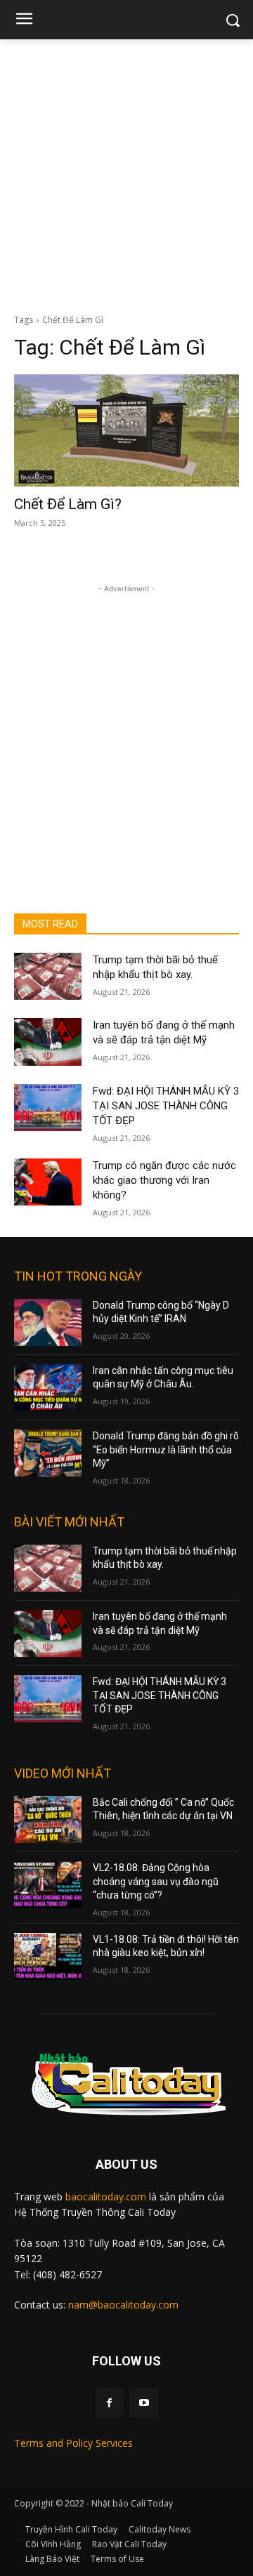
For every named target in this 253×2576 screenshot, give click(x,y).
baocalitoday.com (106, 2197)
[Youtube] (144, 2403)
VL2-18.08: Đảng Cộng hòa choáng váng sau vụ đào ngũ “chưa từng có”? (156, 1881)
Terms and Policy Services (73, 2443)
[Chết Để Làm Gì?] (126, 430)
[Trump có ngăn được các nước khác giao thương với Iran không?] (48, 1182)
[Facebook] (109, 2403)
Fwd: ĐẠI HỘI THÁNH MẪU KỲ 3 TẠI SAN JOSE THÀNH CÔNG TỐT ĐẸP (166, 1106)
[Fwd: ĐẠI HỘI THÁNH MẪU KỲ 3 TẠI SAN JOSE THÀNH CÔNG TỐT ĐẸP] (48, 1108)
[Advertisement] (126, 173)
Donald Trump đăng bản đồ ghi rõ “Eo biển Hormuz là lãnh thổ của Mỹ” (166, 1449)
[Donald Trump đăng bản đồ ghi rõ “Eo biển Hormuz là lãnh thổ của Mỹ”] (48, 1453)
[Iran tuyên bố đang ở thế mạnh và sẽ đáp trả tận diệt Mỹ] (48, 1042)
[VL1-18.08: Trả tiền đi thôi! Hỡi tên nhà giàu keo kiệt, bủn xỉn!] (48, 1956)
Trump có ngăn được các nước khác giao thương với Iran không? (164, 1180)
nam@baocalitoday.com (123, 2305)
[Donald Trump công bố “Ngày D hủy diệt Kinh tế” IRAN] (48, 1322)
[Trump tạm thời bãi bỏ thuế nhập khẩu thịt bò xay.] (48, 976)
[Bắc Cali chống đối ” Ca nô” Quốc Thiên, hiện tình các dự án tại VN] (48, 1819)
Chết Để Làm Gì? (68, 504)
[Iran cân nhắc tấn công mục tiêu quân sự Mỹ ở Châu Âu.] (48, 1388)
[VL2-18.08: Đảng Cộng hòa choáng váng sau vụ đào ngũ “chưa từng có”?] (48, 1885)
